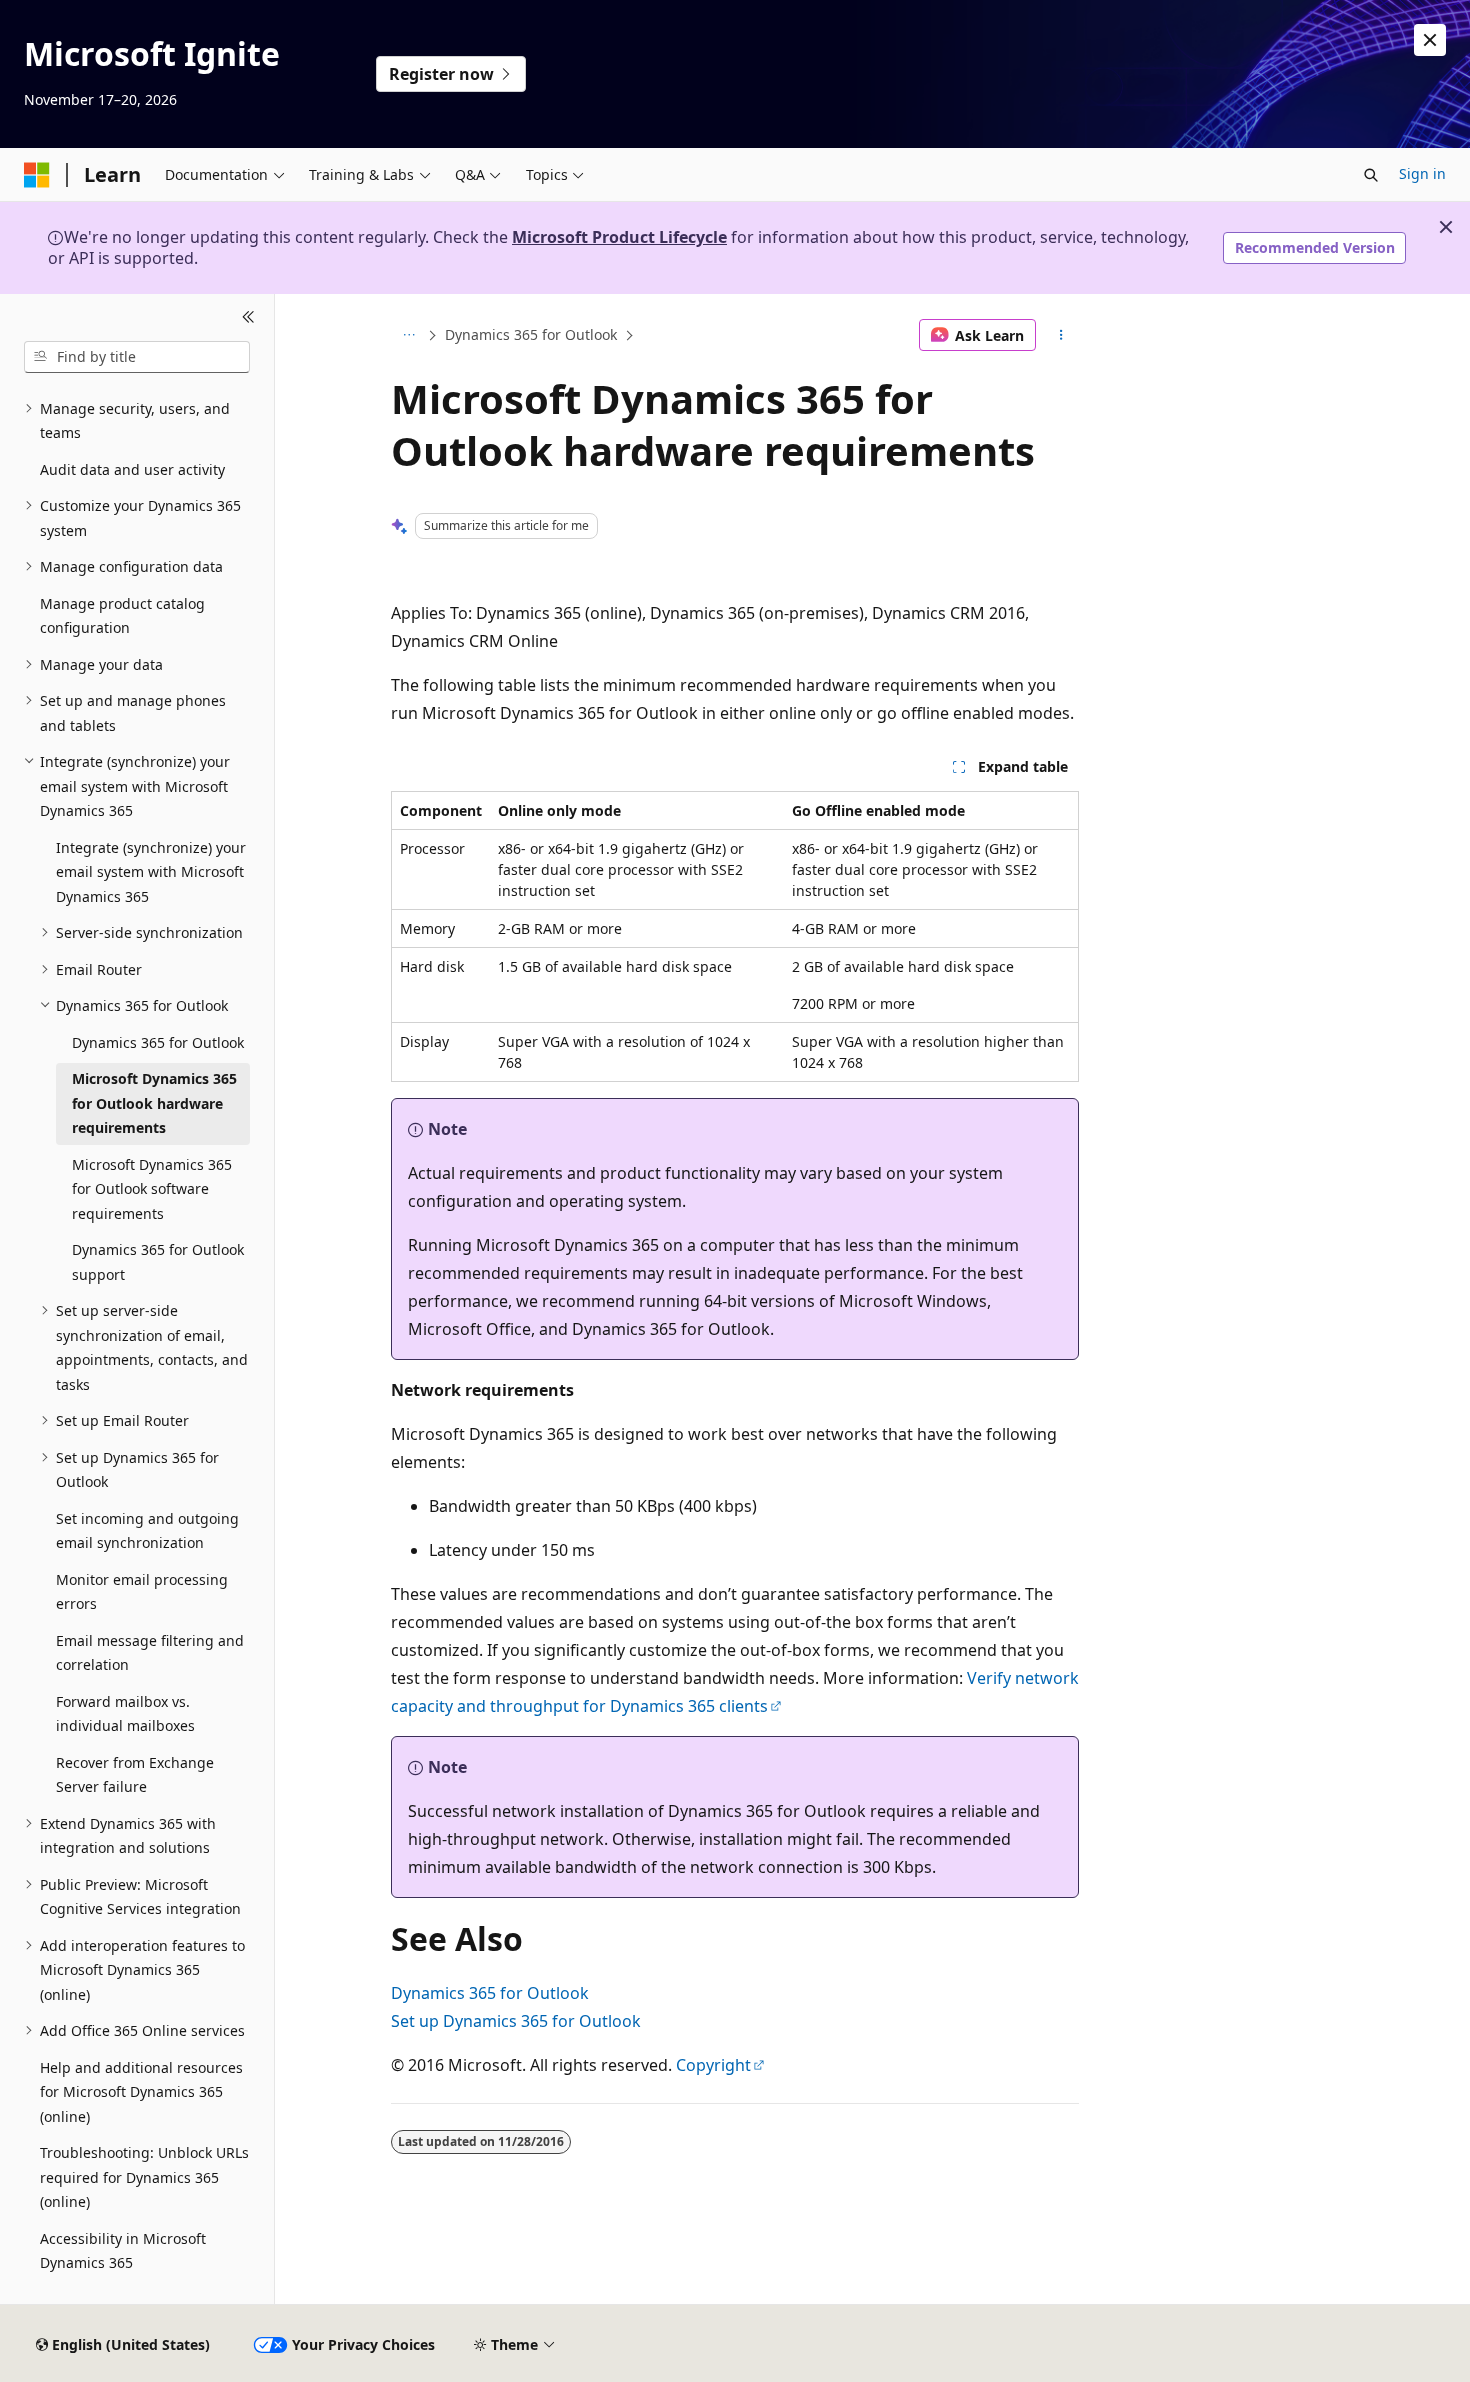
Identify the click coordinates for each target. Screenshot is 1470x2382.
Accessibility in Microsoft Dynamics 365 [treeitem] (123, 2251)
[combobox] (137, 357)
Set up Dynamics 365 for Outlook (516, 2021)
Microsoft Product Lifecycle (619, 237)
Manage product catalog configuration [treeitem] (122, 616)
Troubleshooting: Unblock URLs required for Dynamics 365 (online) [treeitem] (144, 2177)
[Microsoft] (37, 175)
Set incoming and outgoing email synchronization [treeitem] (147, 1531)
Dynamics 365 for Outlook (531, 334)
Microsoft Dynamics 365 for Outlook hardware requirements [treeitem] (154, 1103)
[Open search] (1371, 175)
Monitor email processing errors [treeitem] (142, 1592)
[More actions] (1061, 335)
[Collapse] (248, 318)
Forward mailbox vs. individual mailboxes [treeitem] (125, 1714)
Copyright (713, 2065)
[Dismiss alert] (1430, 40)
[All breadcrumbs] (408, 335)
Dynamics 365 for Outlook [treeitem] (158, 1042)
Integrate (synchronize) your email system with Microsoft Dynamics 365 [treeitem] (151, 872)
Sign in (1422, 173)
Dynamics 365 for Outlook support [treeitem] (158, 1262)
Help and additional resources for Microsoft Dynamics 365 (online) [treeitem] (141, 2092)
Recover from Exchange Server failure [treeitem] (135, 1775)
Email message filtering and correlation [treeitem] (150, 1653)
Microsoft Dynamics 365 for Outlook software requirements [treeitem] (152, 1189)
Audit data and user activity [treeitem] (132, 469)
